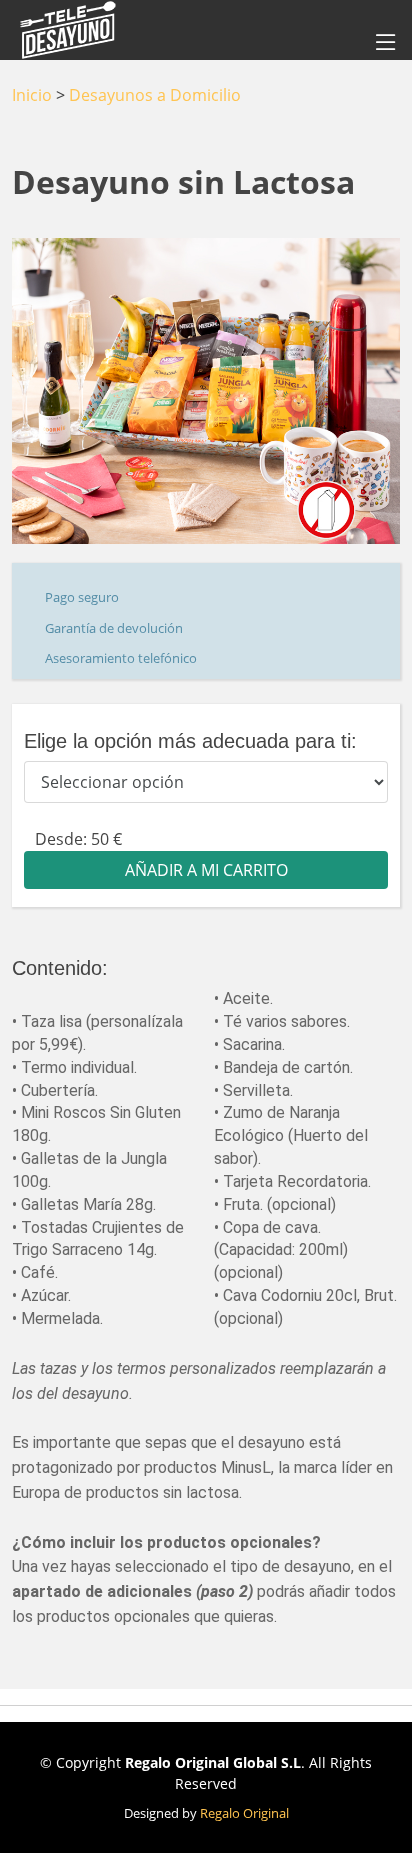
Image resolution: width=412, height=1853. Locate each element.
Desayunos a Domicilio (155, 95)
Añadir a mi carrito (206, 870)
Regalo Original (244, 1813)
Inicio (32, 95)
